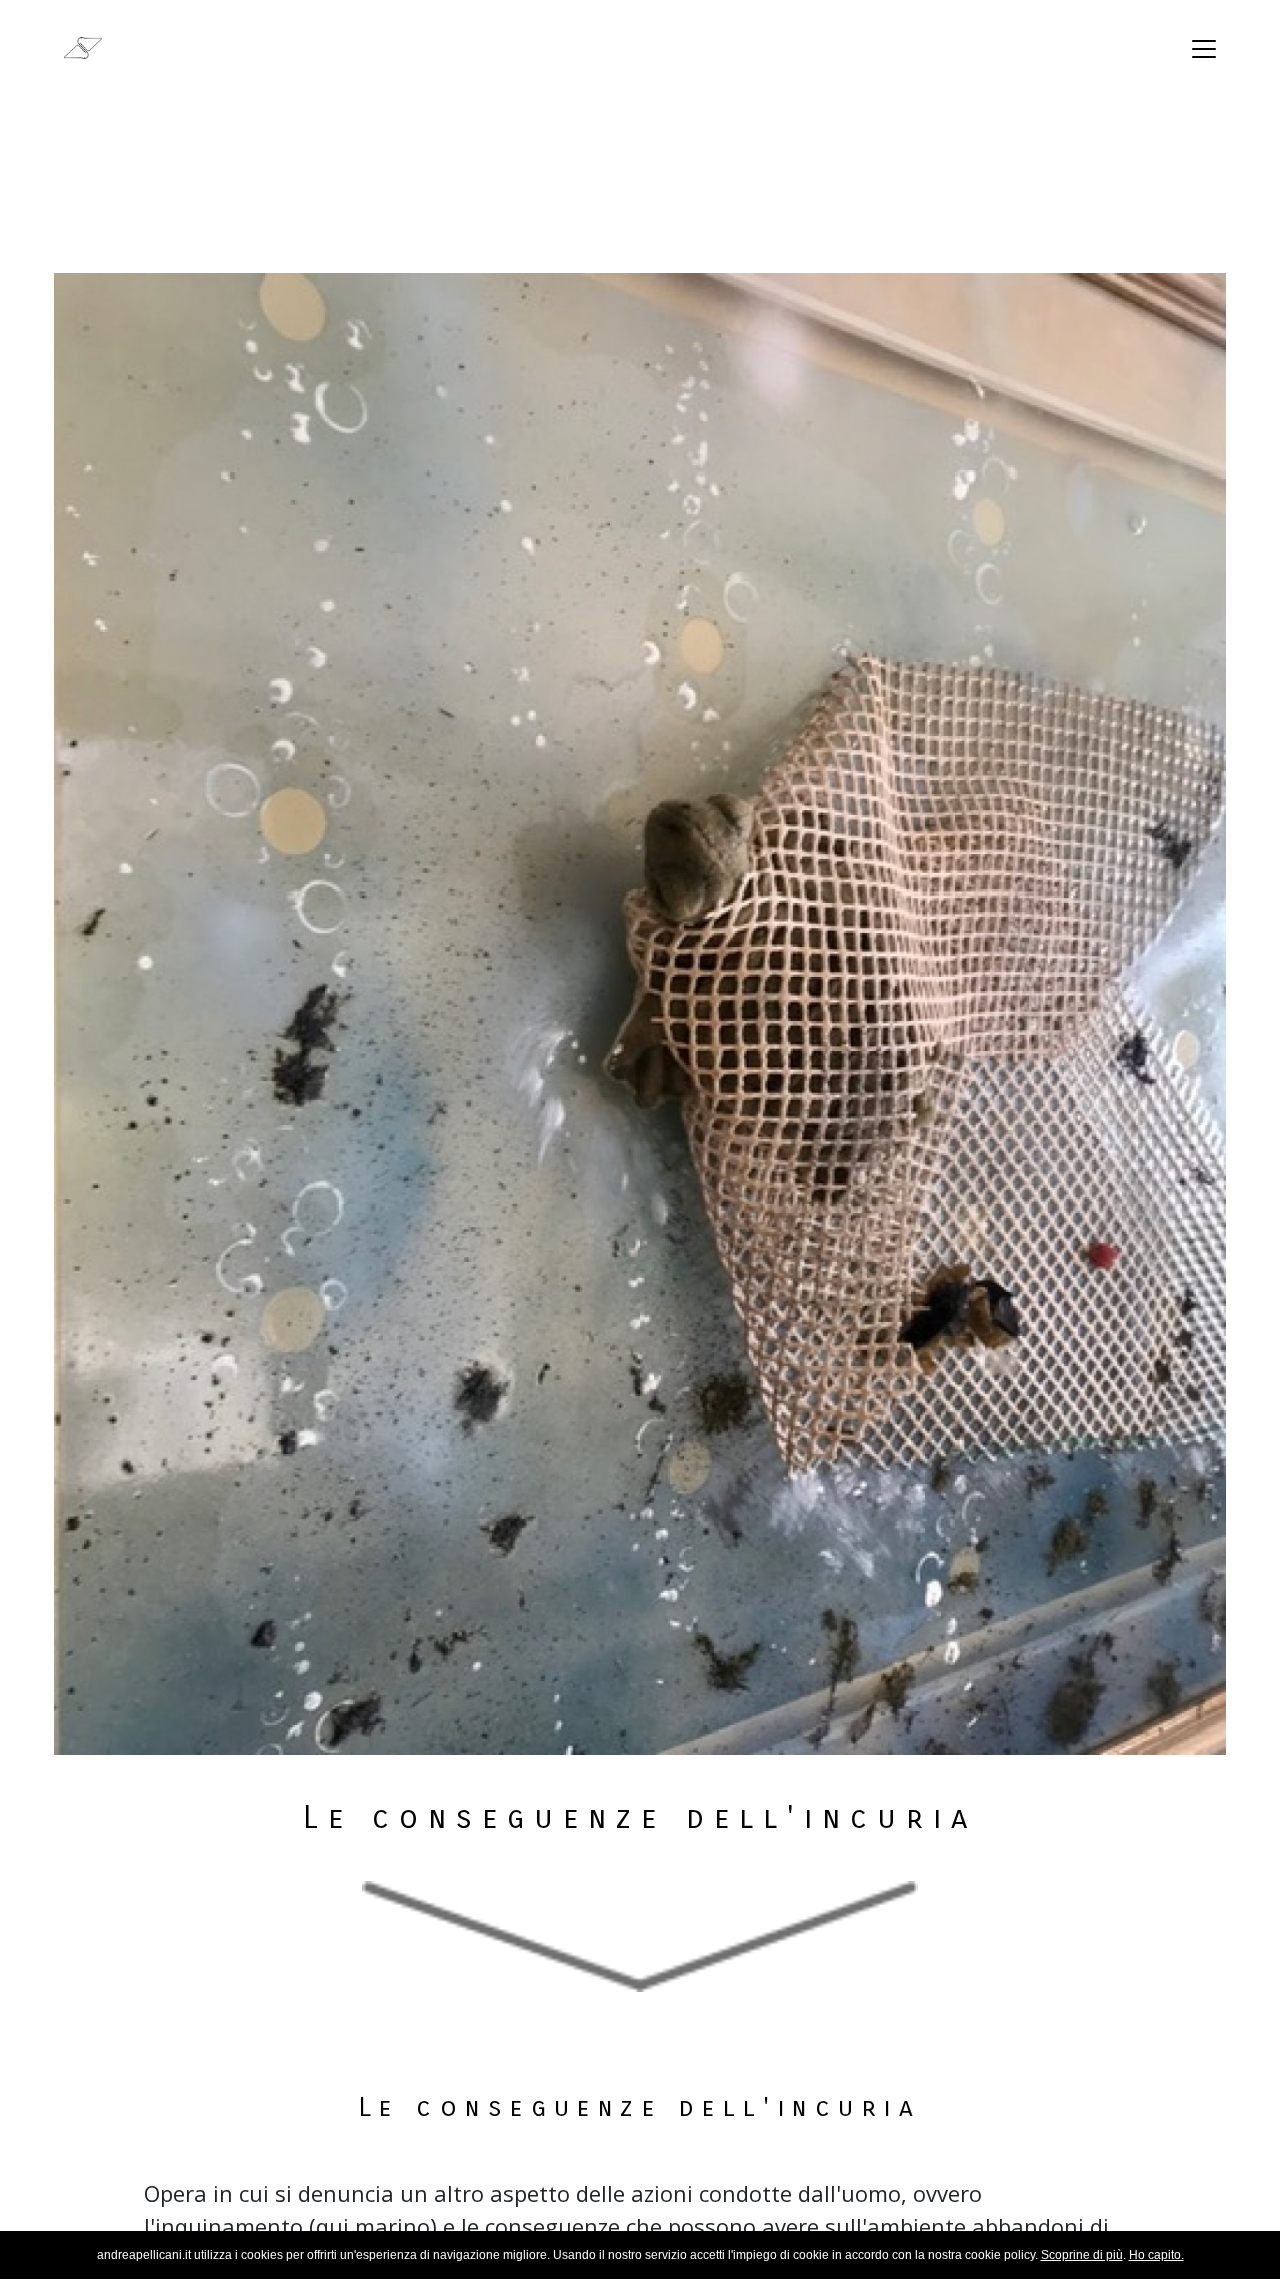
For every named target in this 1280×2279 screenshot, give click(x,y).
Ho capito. (1156, 2255)
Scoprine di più (1082, 2255)
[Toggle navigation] (1204, 49)
